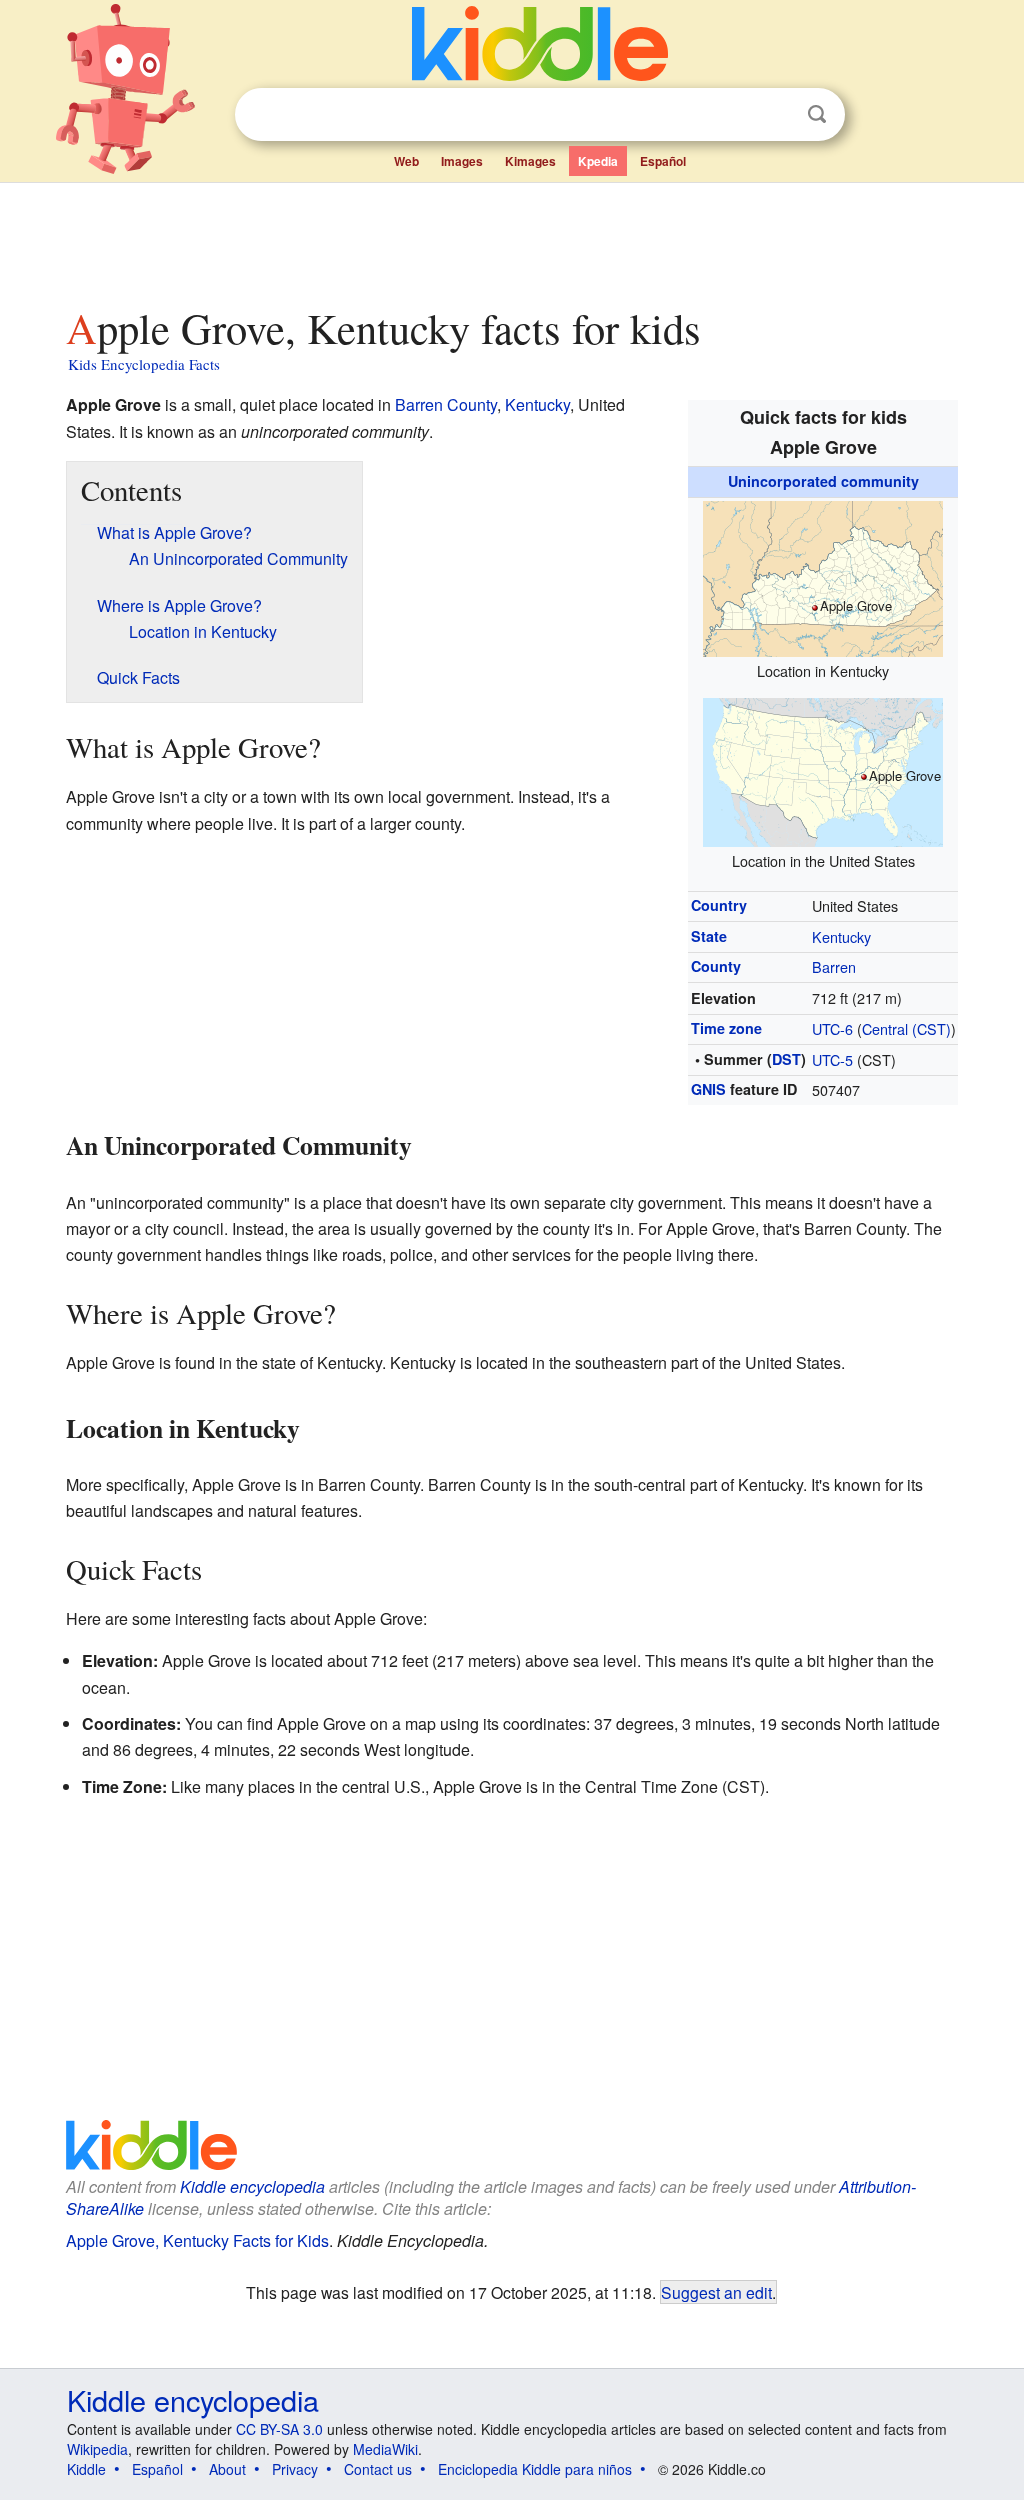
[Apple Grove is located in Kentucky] (823, 575)
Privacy (295, 2469)
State (709, 936)
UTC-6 (832, 1028)
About (227, 2469)
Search (817, 114)
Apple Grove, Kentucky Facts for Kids (197, 2240)
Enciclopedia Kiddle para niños (535, 2469)
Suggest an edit (716, 2292)
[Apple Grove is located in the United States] (823, 769)
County (716, 966)
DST (786, 1059)
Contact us (378, 2469)
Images (462, 161)
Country (719, 905)
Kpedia (598, 161)
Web (406, 161)
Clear (776, 115)
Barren (834, 966)
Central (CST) (906, 1028)
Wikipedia (97, 2449)
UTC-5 (832, 1059)
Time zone (726, 1028)
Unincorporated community (823, 481)
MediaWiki (385, 2449)
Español (663, 161)
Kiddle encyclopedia (252, 2186)
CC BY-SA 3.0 (279, 2429)
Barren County (446, 404)
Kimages (530, 161)
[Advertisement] (511, 239)
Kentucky (841, 936)
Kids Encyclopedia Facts (144, 364)
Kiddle (86, 2469)
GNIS (708, 1089)
